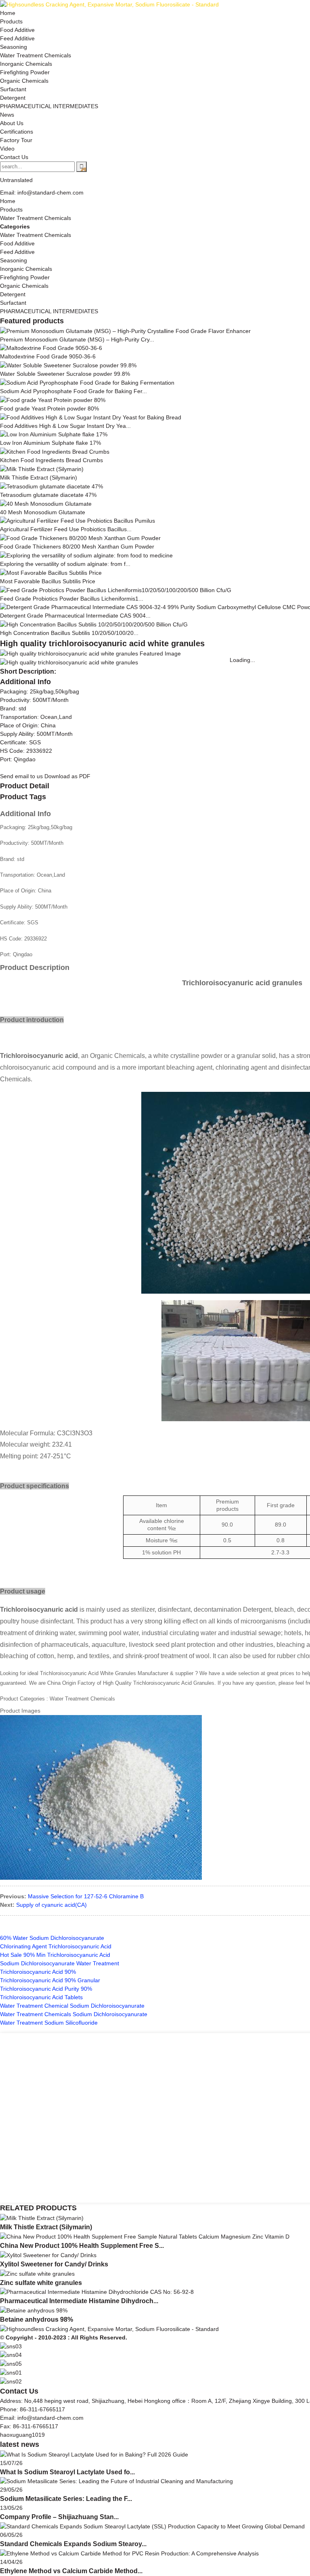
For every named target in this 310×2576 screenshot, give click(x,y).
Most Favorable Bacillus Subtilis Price (48, 581)
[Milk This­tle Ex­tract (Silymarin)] (42, 2218)
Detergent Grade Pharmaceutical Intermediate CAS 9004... (75, 616)
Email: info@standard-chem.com (42, 193)
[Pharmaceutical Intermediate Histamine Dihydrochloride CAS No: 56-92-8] (97, 2292)
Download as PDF (67, 776)
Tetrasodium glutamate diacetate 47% (48, 495)
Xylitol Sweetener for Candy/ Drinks (54, 2264)
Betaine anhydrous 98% (37, 2319)
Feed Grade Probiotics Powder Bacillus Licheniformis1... (72, 599)
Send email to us (21, 776)
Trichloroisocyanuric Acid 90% (38, 1972)
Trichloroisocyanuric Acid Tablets (41, 1997)
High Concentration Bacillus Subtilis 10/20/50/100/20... (69, 633)
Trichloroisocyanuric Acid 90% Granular (50, 1980)
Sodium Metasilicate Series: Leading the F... (66, 2499)
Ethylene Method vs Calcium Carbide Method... (71, 2571)
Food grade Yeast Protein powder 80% (49, 408)
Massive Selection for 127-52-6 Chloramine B (86, 1896)
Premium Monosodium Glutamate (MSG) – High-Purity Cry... (77, 339)
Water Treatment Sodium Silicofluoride (49, 2023)
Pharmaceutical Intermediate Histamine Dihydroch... (79, 2301)
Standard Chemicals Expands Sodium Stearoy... (73, 2544)
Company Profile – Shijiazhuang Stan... (59, 2517)
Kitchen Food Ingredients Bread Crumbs (51, 460)
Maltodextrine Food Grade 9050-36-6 (48, 356)
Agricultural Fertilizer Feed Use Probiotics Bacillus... (66, 529)
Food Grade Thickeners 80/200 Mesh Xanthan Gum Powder (77, 547)
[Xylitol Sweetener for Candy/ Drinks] (48, 2255)
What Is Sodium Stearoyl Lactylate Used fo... (67, 2472)
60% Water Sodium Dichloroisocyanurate (52, 1938)
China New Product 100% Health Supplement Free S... (82, 2246)
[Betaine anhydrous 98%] (34, 2310)
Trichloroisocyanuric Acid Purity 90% (46, 1989)
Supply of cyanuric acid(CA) (51, 1905)
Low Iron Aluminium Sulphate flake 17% (50, 443)
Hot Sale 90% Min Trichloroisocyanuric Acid (55, 1955)
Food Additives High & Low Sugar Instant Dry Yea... (65, 426)
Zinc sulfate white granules (41, 2283)
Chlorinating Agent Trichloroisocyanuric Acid (56, 1946)
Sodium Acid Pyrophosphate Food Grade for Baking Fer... (73, 391)
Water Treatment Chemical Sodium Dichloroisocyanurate (72, 2006)
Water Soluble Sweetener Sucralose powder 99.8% (65, 374)
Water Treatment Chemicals (36, 218)
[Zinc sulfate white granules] (37, 2273)
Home (8, 201)
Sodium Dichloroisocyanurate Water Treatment (60, 1963)
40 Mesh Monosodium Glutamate (43, 512)
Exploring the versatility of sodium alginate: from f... (65, 564)
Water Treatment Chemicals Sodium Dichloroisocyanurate (74, 2014)
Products (11, 209)
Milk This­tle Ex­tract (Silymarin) (39, 478)
